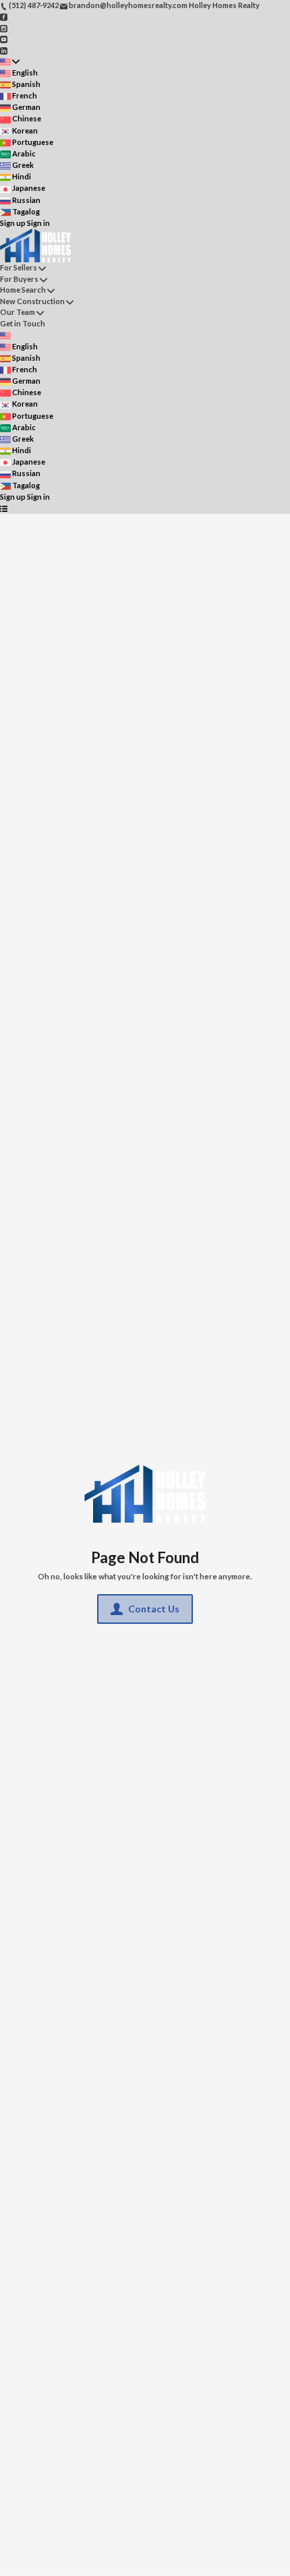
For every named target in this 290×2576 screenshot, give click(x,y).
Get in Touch (23, 323)
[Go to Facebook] (4, 17)
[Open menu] (4, 508)
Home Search (23, 290)
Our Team (18, 312)
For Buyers (19, 279)
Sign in (38, 223)
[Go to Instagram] (4, 27)
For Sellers (19, 267)
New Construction (32, 301)
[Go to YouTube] (4, 39)
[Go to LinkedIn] (4, 50)
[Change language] (10, 62)
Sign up (13, 223)
